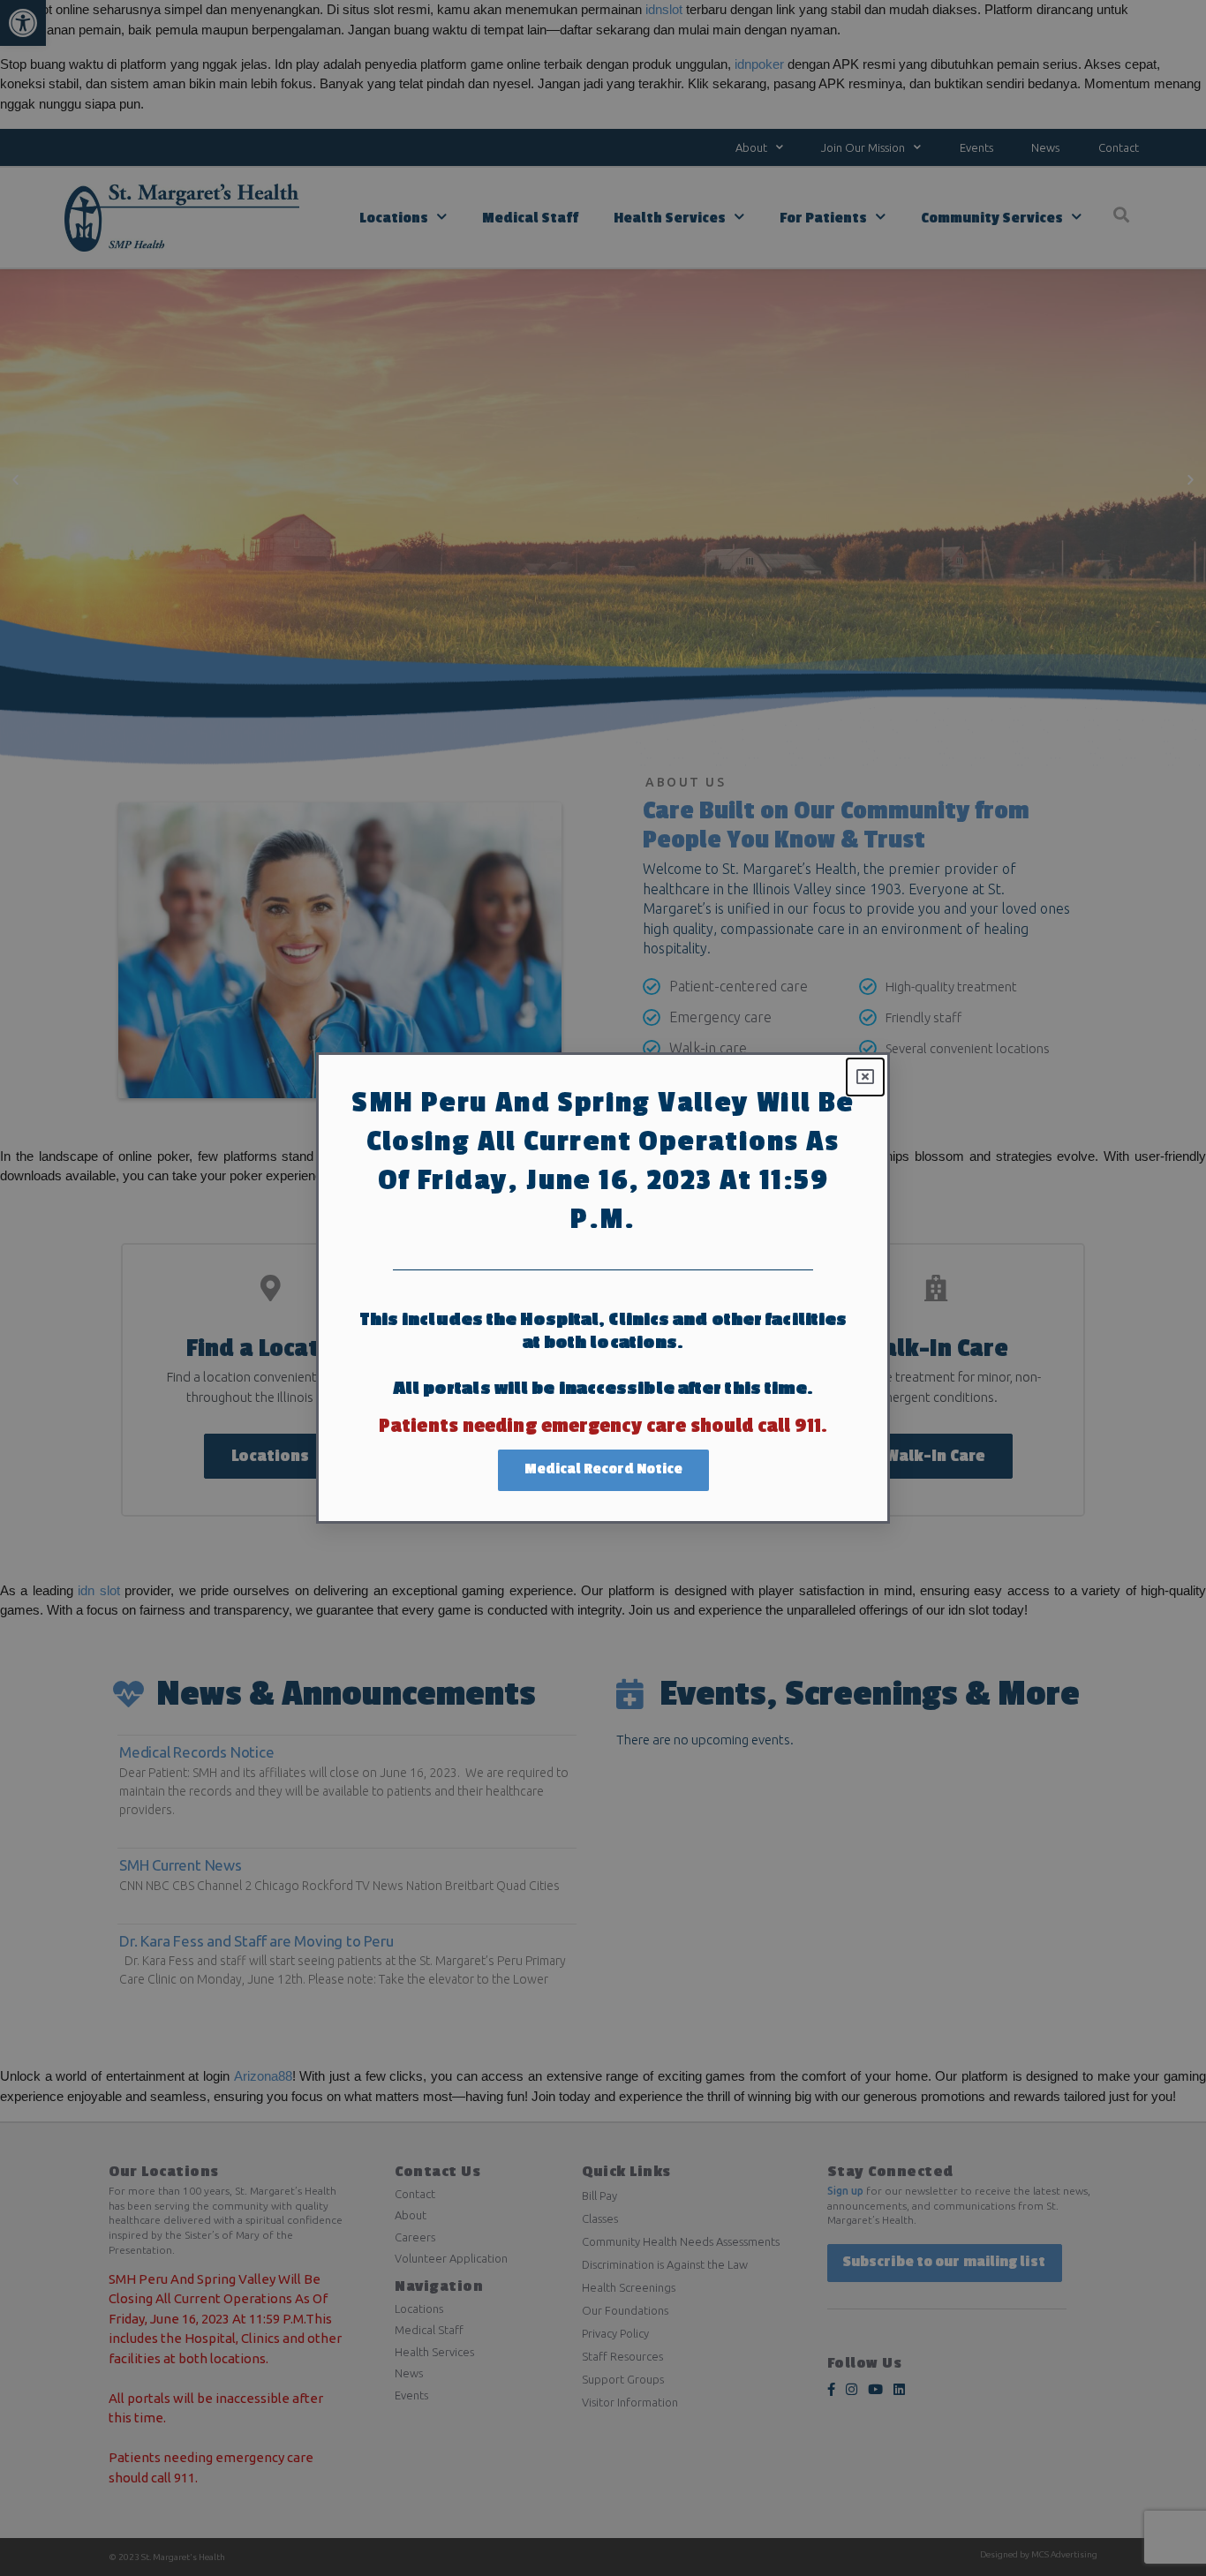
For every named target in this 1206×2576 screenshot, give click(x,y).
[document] (603, 1288)
